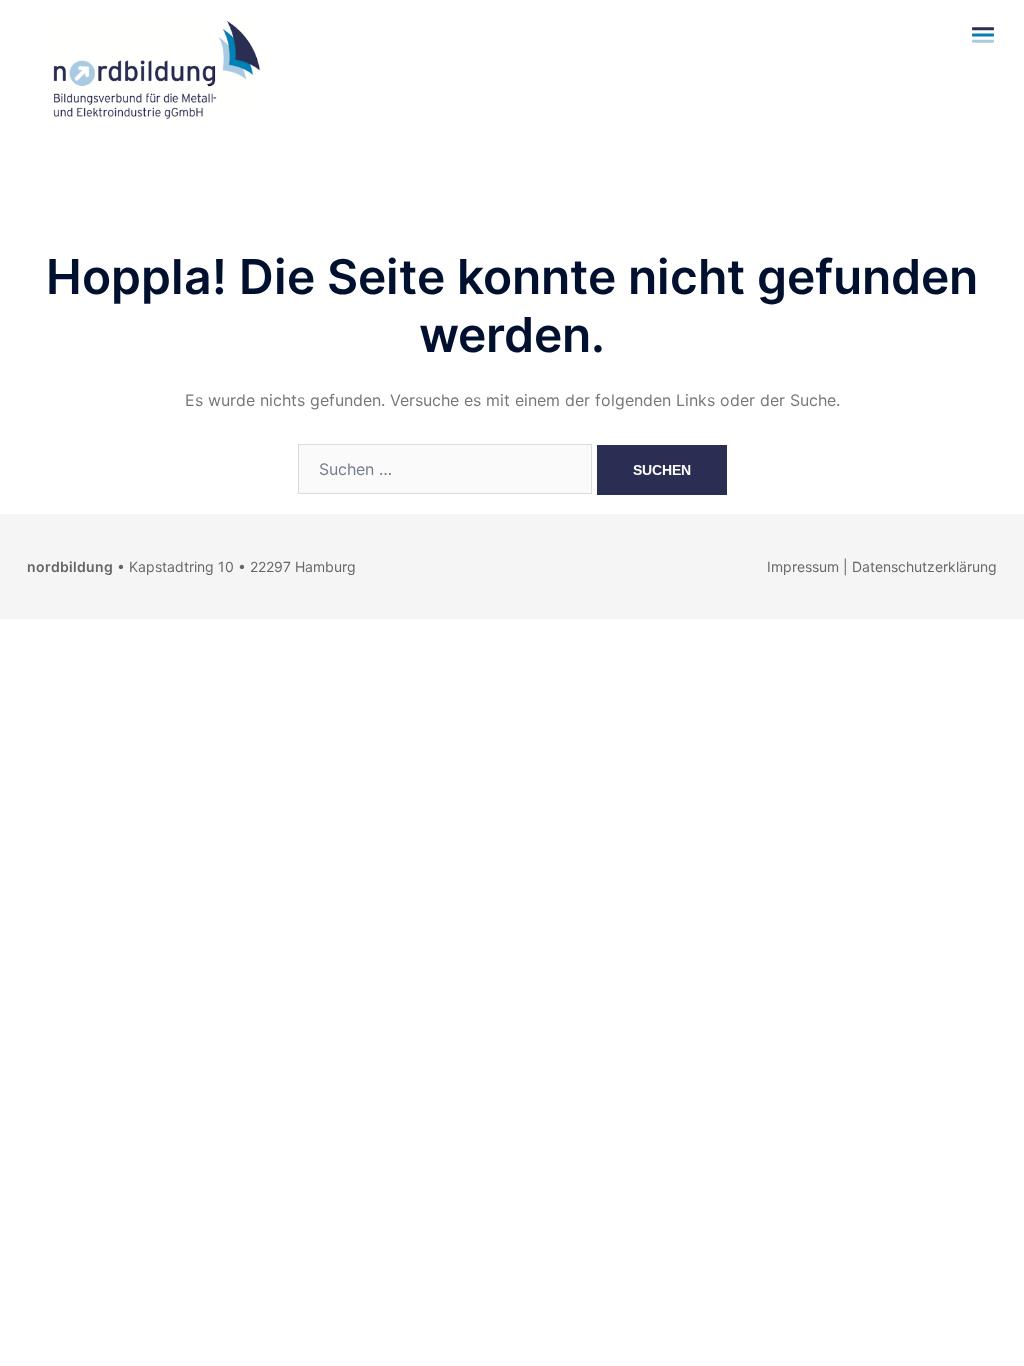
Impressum (803, 566)
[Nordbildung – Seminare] (152, 68)
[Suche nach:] (445, 469)
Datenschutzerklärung (924, 566)
